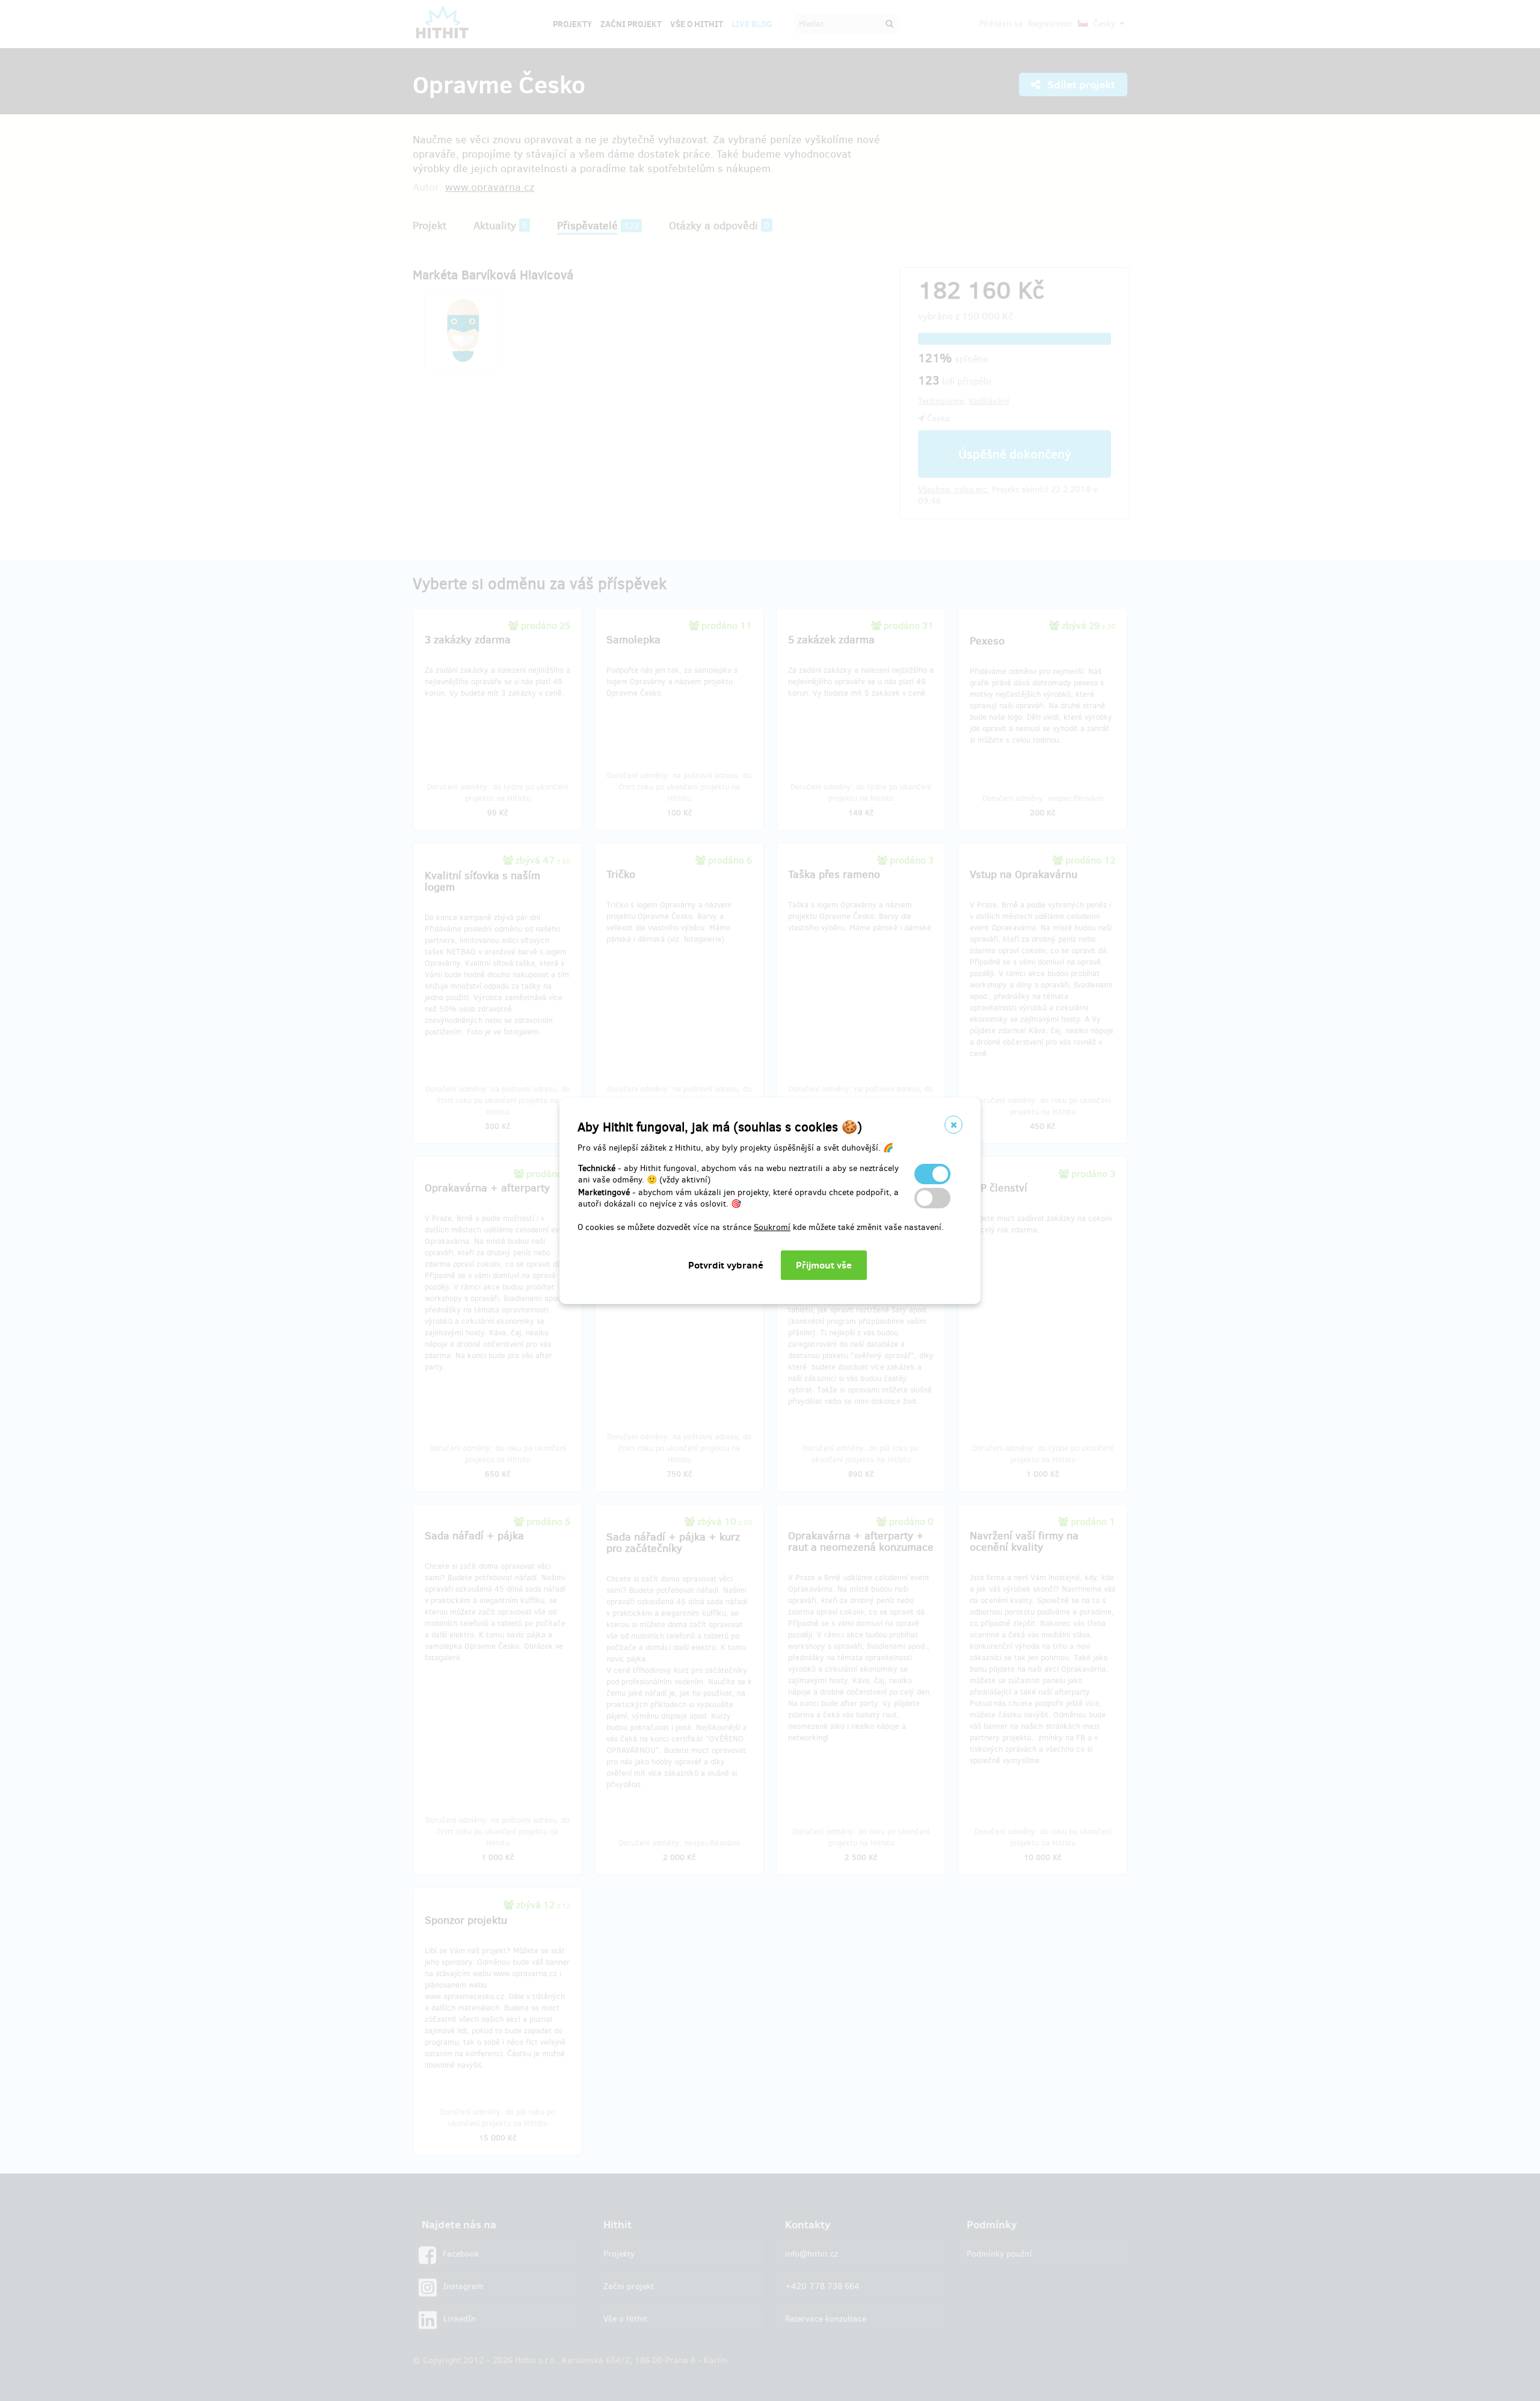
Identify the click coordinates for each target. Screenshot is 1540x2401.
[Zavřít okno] (953, 1125)
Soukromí (772, 1227)
